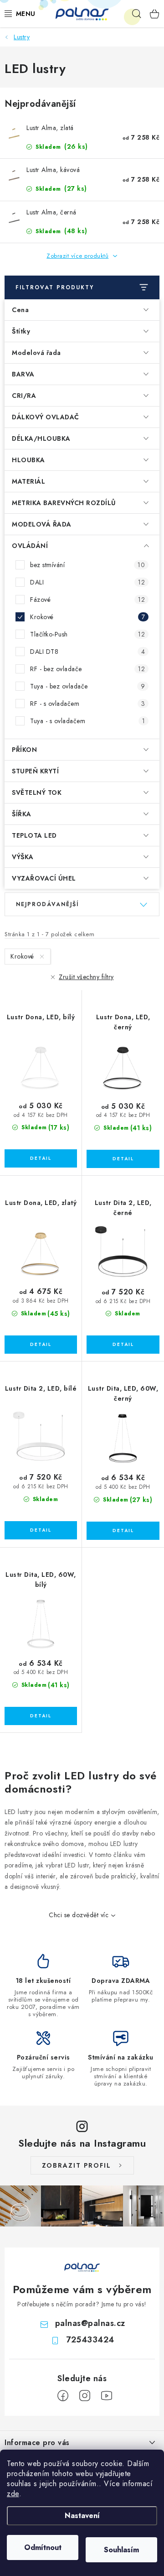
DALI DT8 (87, 652)
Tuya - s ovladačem (87, 721)
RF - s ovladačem (87, 704)
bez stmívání (87, 565)
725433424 (90, 2340)
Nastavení (82, 2516)
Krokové (87, 617)
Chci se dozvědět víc (79, 1915)
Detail (41, 1158)
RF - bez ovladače (87, 669)
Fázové (87, 600)
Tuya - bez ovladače (87, 686)
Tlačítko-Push (87, 634)
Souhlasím (121, 2550)
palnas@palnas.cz (90, 2323)
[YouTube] (107, 2396)
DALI (87, 582)
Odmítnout (43, 2547)
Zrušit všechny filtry (86, 977)
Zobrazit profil (77, 2165)
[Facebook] (63, 2396)
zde (13, 2494)
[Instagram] (85, 2396)
